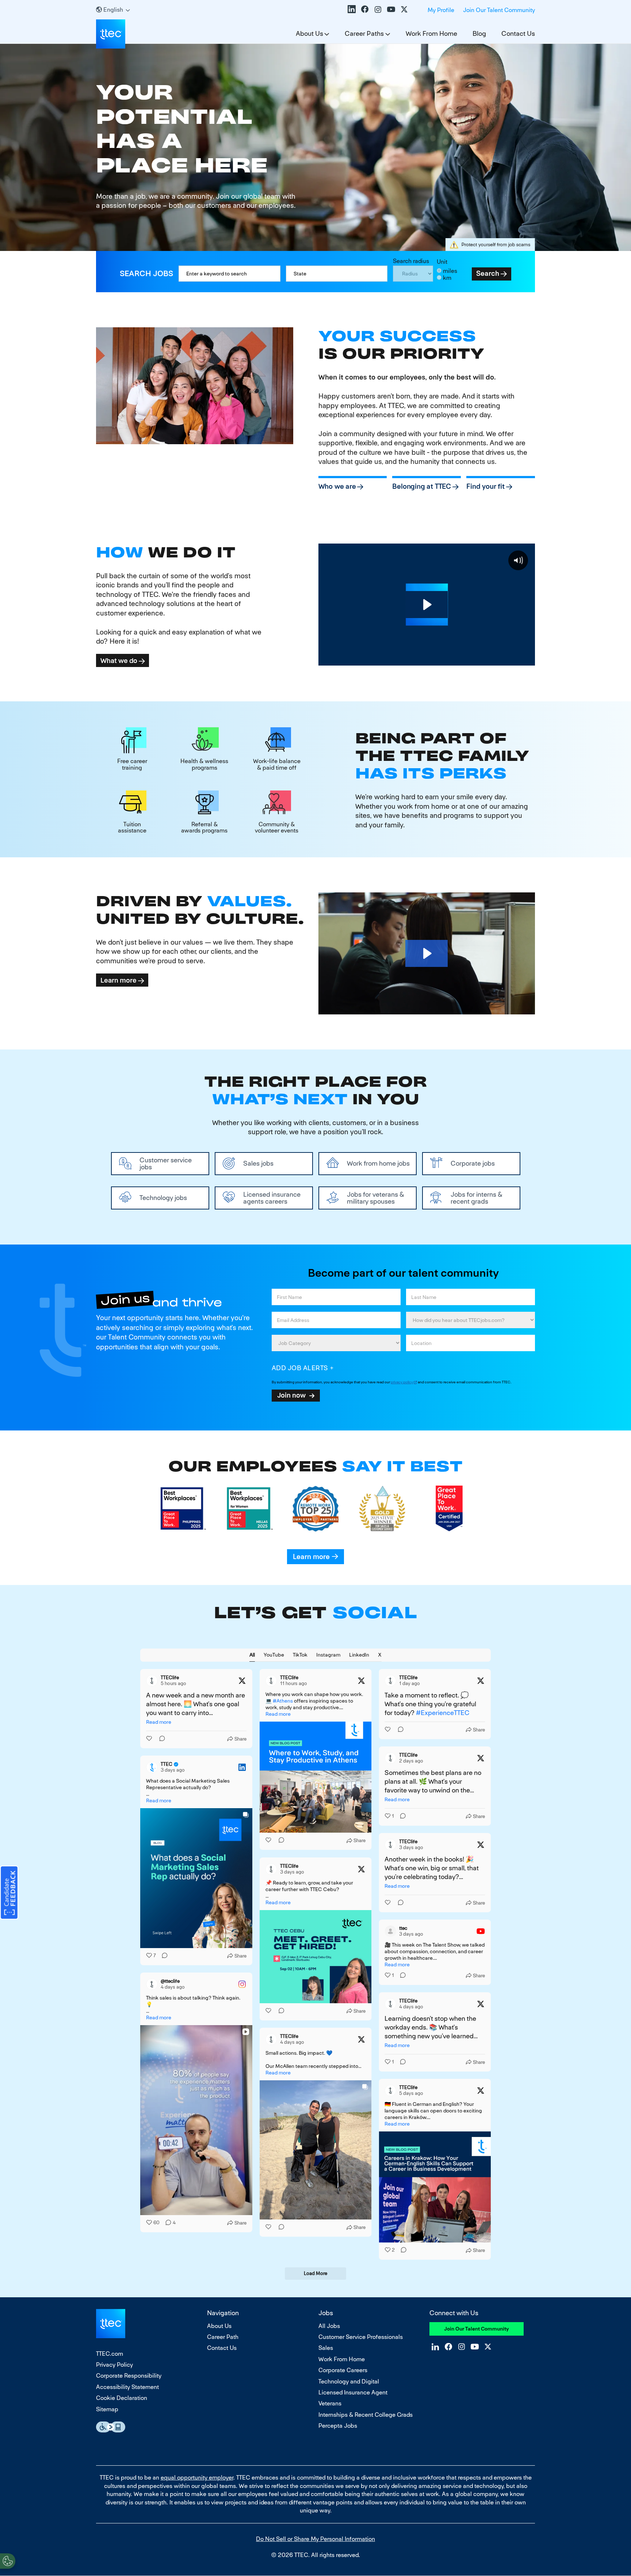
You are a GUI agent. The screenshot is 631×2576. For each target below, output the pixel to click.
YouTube (391, 9)
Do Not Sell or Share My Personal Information (315, 2539)
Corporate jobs (473, 1163)
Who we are (337, 486)
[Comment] (160, 1739)
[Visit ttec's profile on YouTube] (390, 1931)
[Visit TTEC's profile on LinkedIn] (152, 1767)
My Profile (441, 10)
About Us (309, 33)
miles (450, 271)
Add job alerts (300, 1368)
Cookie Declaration (122, 2398)
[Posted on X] (242, 1681)
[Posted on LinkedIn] (242, 1767)
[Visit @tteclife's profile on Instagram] (152, 1984)
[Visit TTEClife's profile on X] (152, 1681)
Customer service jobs (166, 1163)
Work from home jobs (378, 1163)
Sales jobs (258, 1163)
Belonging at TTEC (422, 486)
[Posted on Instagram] (242, 1984)
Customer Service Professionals (361, 2337)
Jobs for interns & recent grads (477, 1198)
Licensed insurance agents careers (272, 1198)
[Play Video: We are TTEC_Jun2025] (427, 605)
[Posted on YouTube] (481, 1931)
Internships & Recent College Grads (366, 2415)
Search (488, 273)
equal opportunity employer (197, 2478)
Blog (479, 33)
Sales (326, 2348)
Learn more (118, 980)
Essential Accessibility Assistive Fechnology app (111, 2427)
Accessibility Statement (127, 2387)
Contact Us (518, 33)
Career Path (223, 2337)
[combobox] (337, 274)
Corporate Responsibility (129, 2376)
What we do (119, 660)
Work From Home (431, 33)
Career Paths (364, 33)
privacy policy (402, 1382)
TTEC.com (110, 2354)
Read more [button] (159, 1722)
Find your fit (485, 486)
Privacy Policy (114, 2365)
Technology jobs (163, 1198)
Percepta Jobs (338, 2426)
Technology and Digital (349, 2381)
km (447, 278)
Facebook (365, 9)
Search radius (411, 261)
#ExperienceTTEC (443, 1713)
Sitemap (107, 2409)
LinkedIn (352, 9)
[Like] (150, 1739)
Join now (291, 1395)
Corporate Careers (343, 2370)
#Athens (283, 1701)
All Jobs (329, 2326)
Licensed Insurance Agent (353, 2392)
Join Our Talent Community (499, 10)
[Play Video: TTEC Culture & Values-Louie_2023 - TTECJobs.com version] (427, 953)
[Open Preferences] (8, 2561)
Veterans (330, 2403)
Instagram (378, 9)
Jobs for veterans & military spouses (376, 1198)
